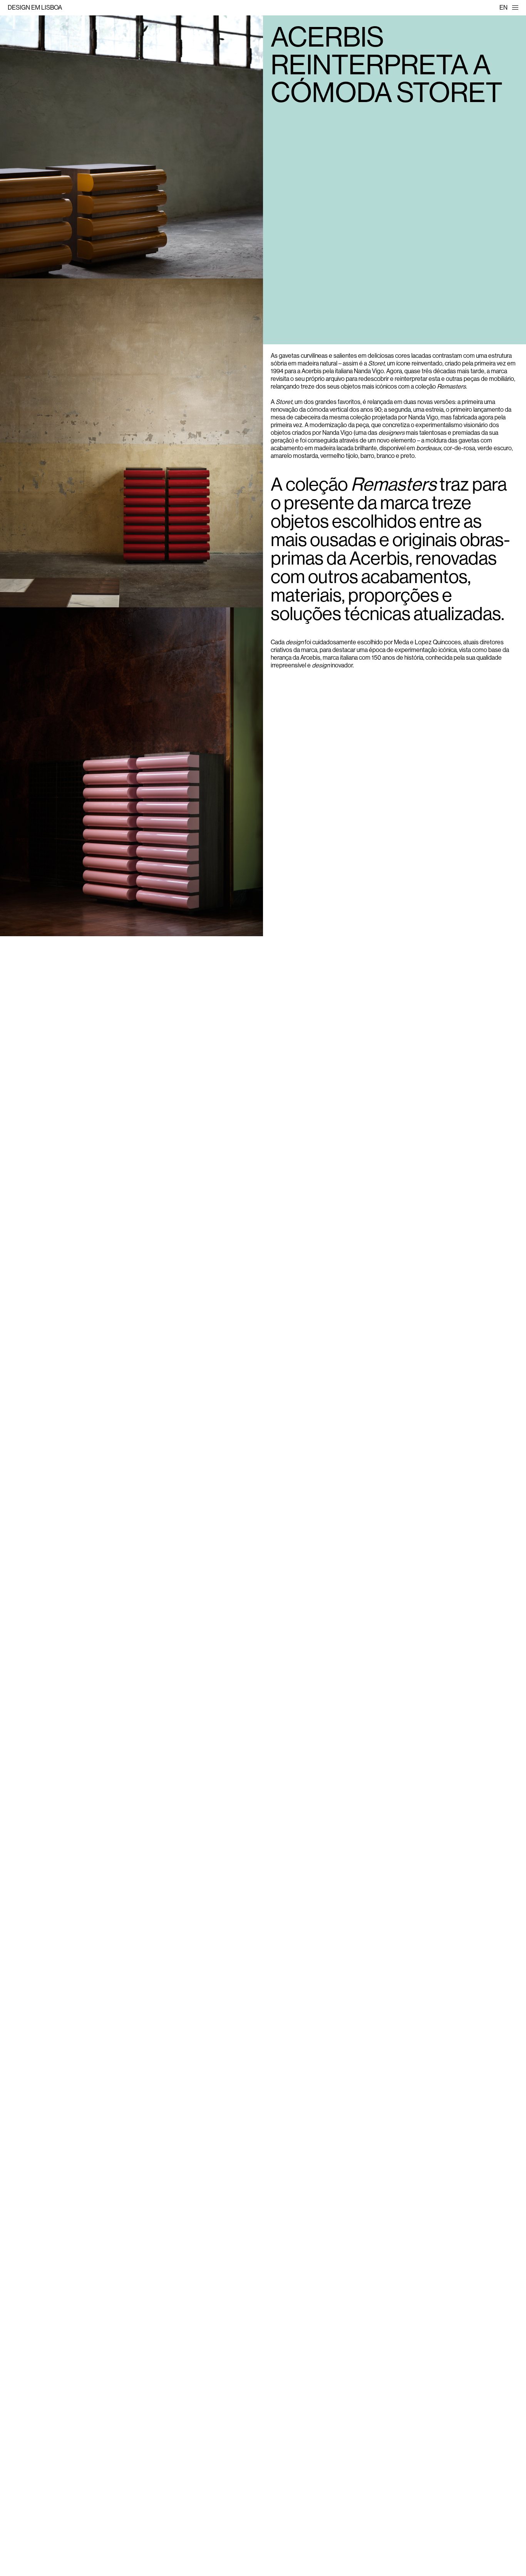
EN (503, 8)
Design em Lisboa (35, 8)
